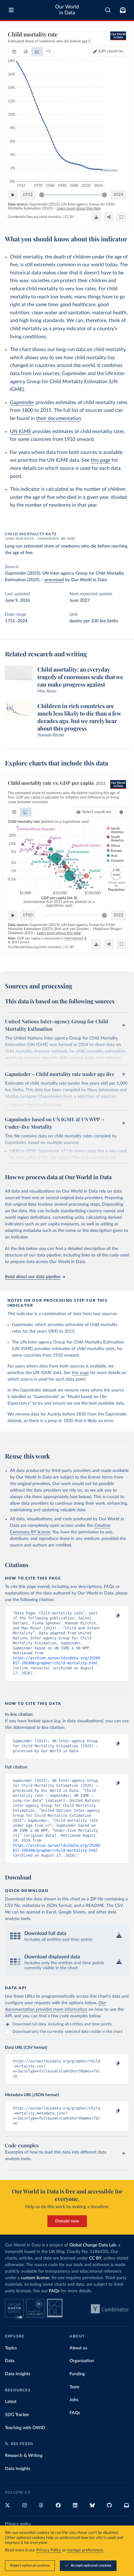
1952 (28, 195)
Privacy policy (18, 2524)
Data (10, 2361)
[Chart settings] (121, 812)
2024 (118, 195)
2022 (118, 915)
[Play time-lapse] (13, 195)
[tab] (14, 51)
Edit (111, 51)
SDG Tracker (17, 2415)
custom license (35, 2278)
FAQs (54, 2291)
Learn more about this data (79, 208)
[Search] (108, 10)
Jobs (74, 2400)
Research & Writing (24, 2456)
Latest (11, 2402)
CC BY (69, 217)
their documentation (59, 418)
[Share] (109, 217)
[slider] (42, 195)
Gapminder (22, 403)
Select (97, 812)
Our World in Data (67, 10)
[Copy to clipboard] (111, 1616)
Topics (11, 2348)
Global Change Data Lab (93, 2245)
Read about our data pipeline (33, 1277)
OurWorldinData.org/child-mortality (35, 217)
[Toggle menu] (11, 10)
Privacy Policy (49, 2550)
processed (54, 580)
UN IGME (21, 432)
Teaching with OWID (25, 2428)
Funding (77, 2374)
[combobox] (108, 10)
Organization (82, 2361)
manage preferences (85, 2550)
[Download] (96, 217)
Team (74, 2387)
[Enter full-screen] (121, 217)
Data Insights (18, 2374)
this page (100, 460)
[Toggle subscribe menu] (123, 10)
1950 (28, 915)
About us (78, 2348)
